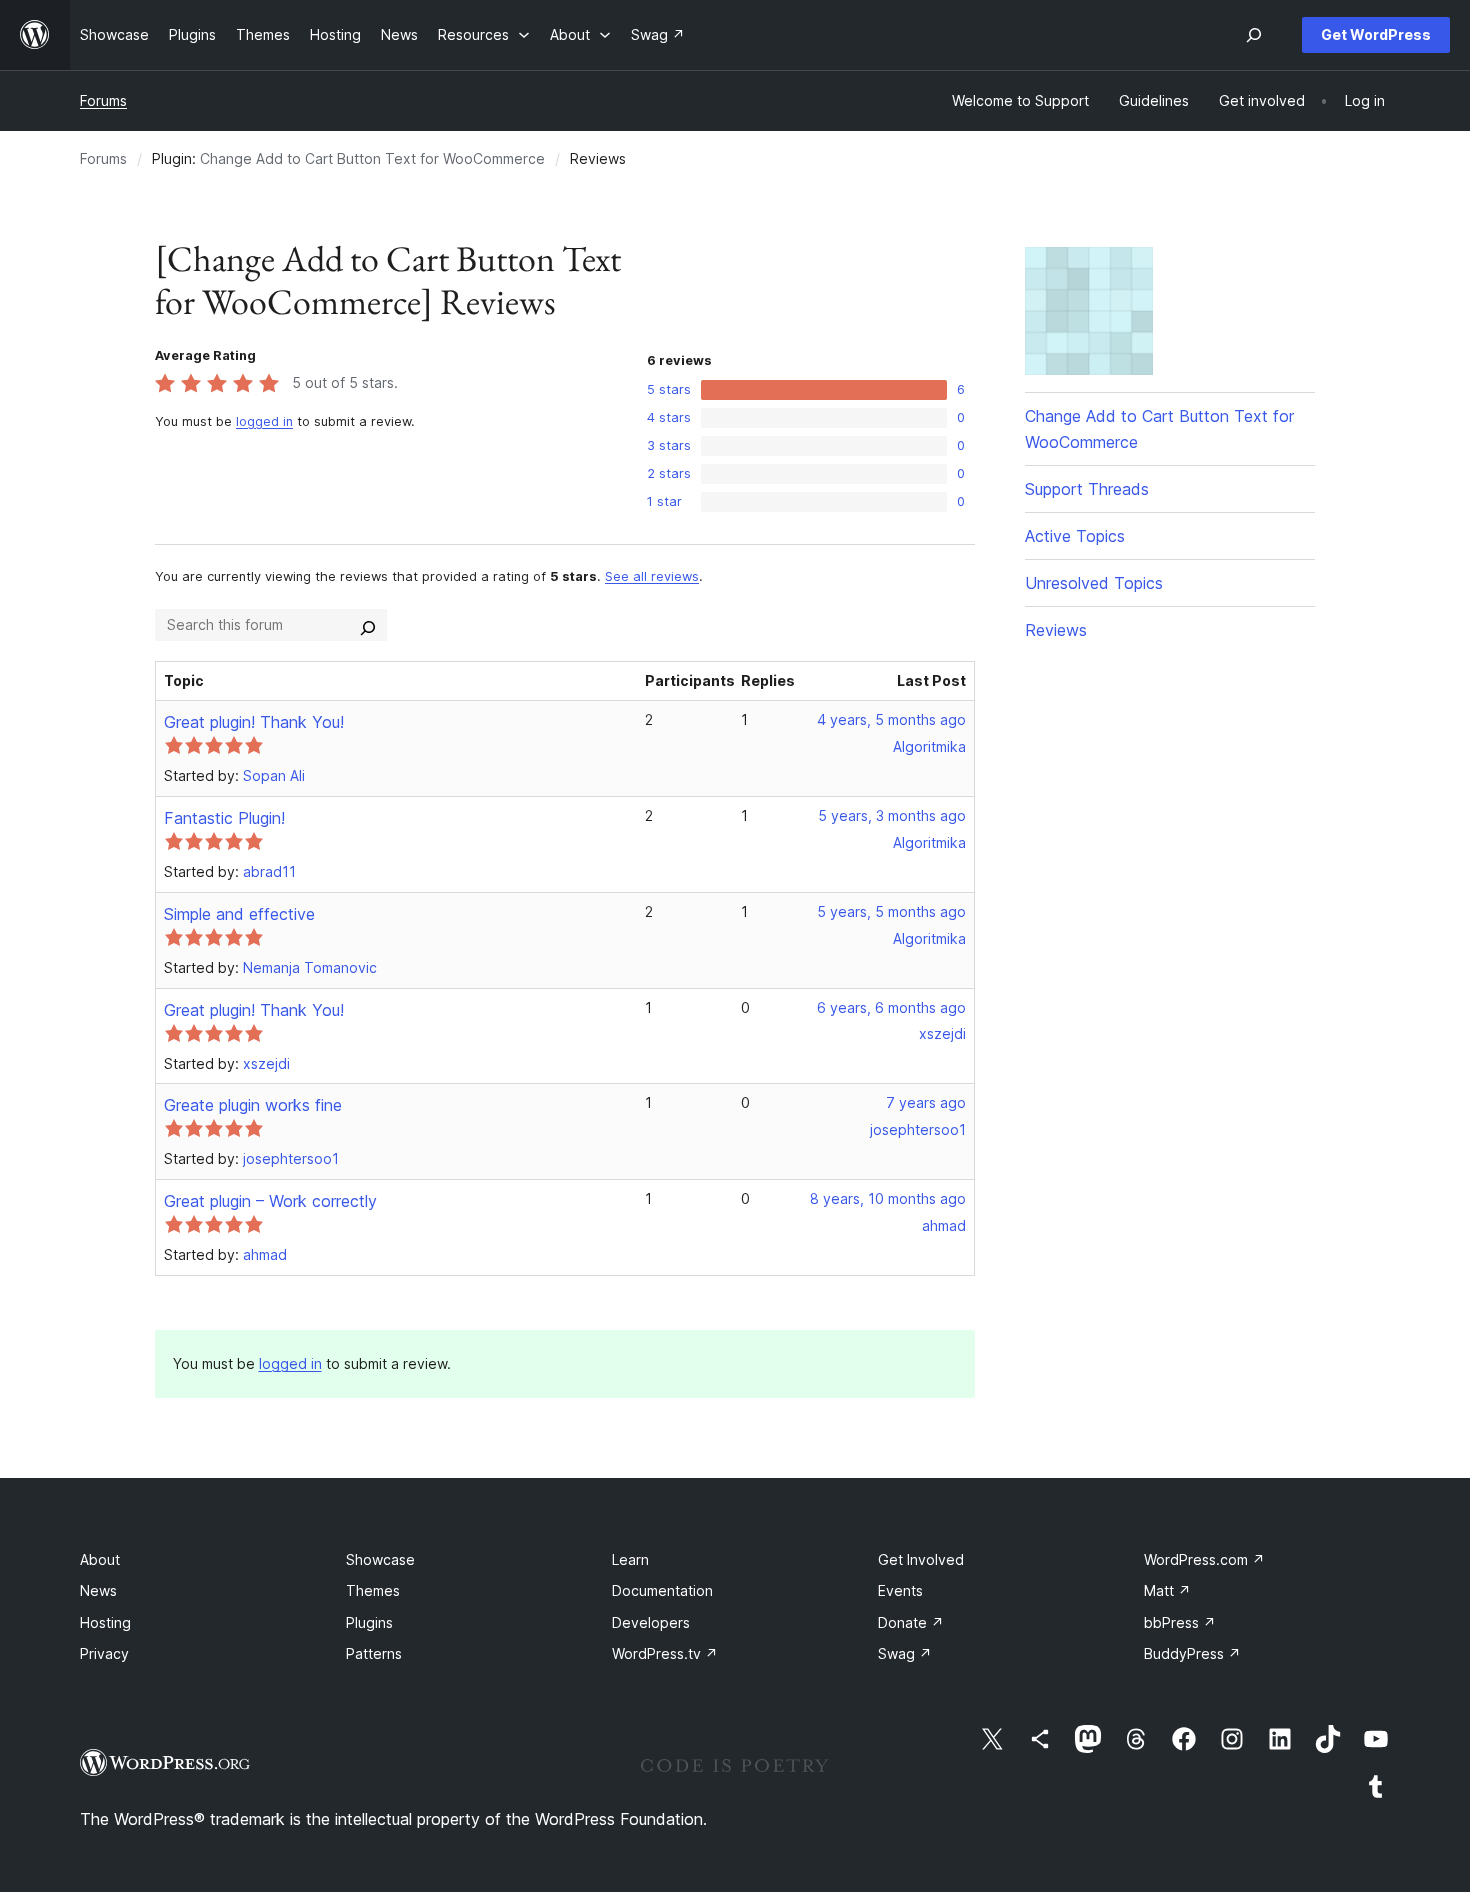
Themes (373, 1590)
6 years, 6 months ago (891, 1007)
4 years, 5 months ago (891, 719)
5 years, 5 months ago (891, 911)
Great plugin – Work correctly (270, 1201)
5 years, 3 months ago (892, 815)
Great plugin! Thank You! (254, 722)
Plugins (369, 1622)
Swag (905, 1653)
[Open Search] (1254, 35)
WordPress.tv (665, 1653)
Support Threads (1087, 489)
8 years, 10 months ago (888, 1198)
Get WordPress (1376, 34)
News (98, 1590)
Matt (1167, 1590)
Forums (103, 100)
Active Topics (1075, 536)
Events (900, 1590)
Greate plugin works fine (253, 1105)
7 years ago (926, 1102)
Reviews (1056, 630)
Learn (630, 1559)
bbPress (1180, 1622)
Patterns (374, 1653)
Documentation (662, 1590)
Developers (651, 1622)
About (100, 1559)
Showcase (380, 1559)
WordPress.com (1204, 1559)
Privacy (104, 1653)
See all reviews (652, 576)
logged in (264, 421)
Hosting (105, 1622)
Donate (911, 1622)
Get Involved (921, 1559)
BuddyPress (1192, 1653)
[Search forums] (368, 625)
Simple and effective (239, 914)
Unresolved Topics (1094, 583)
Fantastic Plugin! (224, 818)
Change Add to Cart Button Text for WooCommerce (372, 158)
